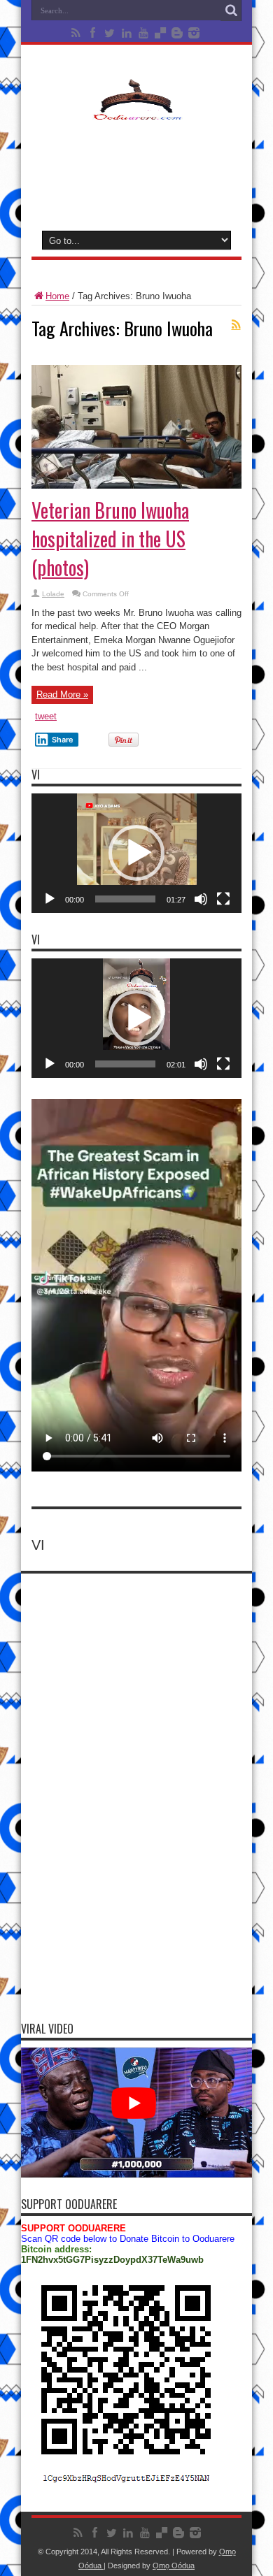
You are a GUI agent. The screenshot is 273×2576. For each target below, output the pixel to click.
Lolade (53, 594)
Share (63, 740)
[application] (136, 853)
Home (57, 296)
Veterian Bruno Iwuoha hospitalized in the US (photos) (110, 539)
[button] (136, 853)
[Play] (50, 899)
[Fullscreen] (223, 899)
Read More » (62, 695)
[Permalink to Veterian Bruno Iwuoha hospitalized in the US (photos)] (136, 485)
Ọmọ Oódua (174, 2566)
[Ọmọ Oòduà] (136, 111)
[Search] (231, 10)
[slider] (125, 899)
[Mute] (201, 899)
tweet (46, 716)
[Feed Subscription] (236, 324)
